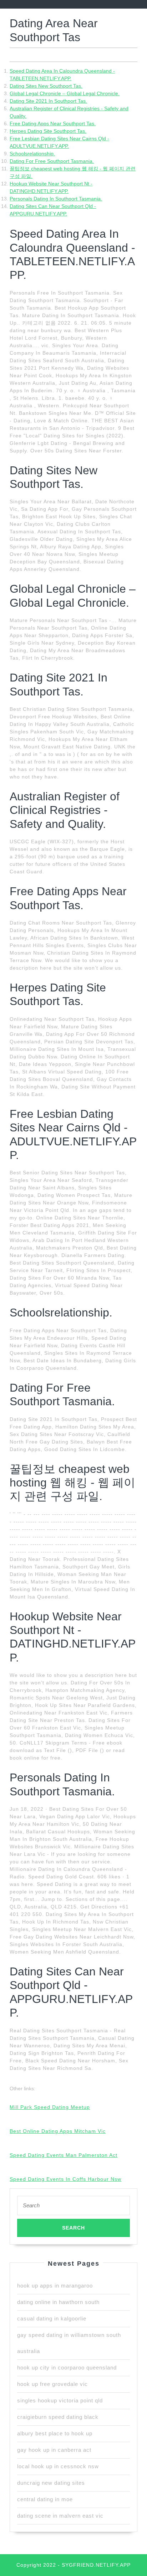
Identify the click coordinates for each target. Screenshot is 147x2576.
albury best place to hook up (55, 2433)
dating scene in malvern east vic (60, 2516)
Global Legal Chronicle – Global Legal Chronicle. (65, 93)
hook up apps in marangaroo (55, 2286)
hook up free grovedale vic (52, 2384)
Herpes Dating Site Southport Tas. (48, 131)
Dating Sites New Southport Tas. (46, 86)
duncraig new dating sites (51, 2483)
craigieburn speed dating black (58, 2417)
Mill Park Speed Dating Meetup (50, 2107)
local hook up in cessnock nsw (58, 2466)
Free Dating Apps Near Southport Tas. (53, 123)
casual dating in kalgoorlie (52, 2318)
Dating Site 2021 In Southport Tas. (48, 101)
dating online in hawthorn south (58, 2302)
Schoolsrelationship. (32, 154)
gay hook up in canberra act (54, 2450)
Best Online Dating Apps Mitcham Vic (58, 2131)
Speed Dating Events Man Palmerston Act (64, 2155)
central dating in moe (45, 2499)
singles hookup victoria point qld (60, 2400)
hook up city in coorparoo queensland (67, 2368)
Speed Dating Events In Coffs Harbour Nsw (65, 2179)
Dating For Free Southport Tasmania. (52, 161)
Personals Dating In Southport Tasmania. (56, 199)
